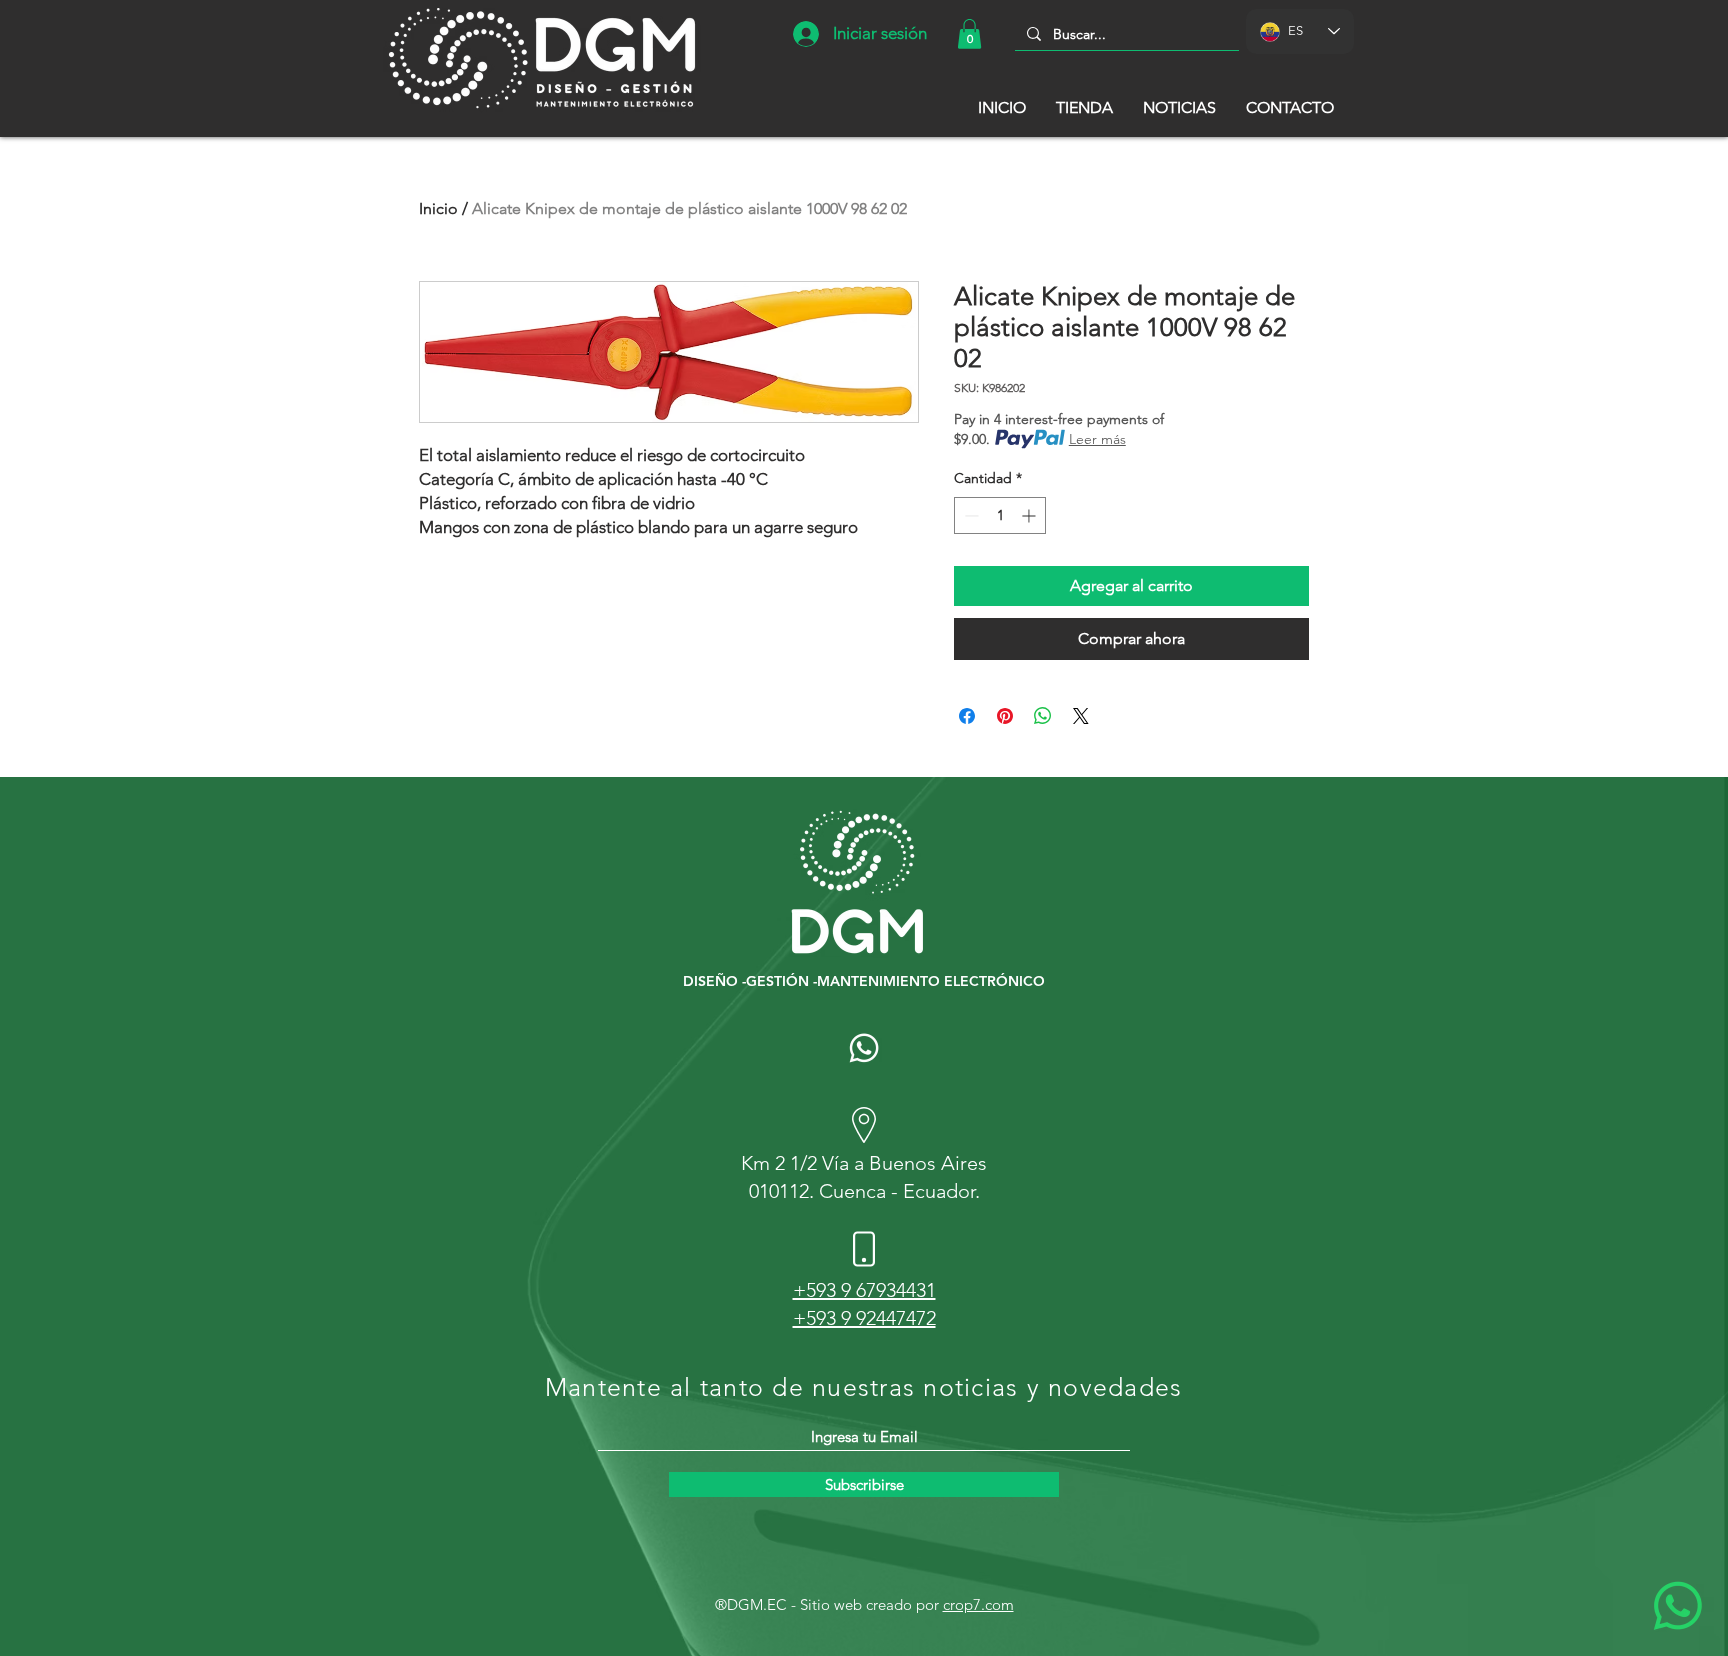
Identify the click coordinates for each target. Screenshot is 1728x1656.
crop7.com (978, 1604)
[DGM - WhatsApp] (864, 1048)
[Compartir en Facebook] (967, 716)
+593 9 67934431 (864, 1290)
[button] (969, 34)
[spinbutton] (1000, 515)
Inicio (438, 208)
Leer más (1097, 439)
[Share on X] (1081, 716)
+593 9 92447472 (864, 1318)
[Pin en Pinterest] (1005, 716)
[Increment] (1030, 515)
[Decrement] (969, 515)
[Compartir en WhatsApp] (1043, 716)
